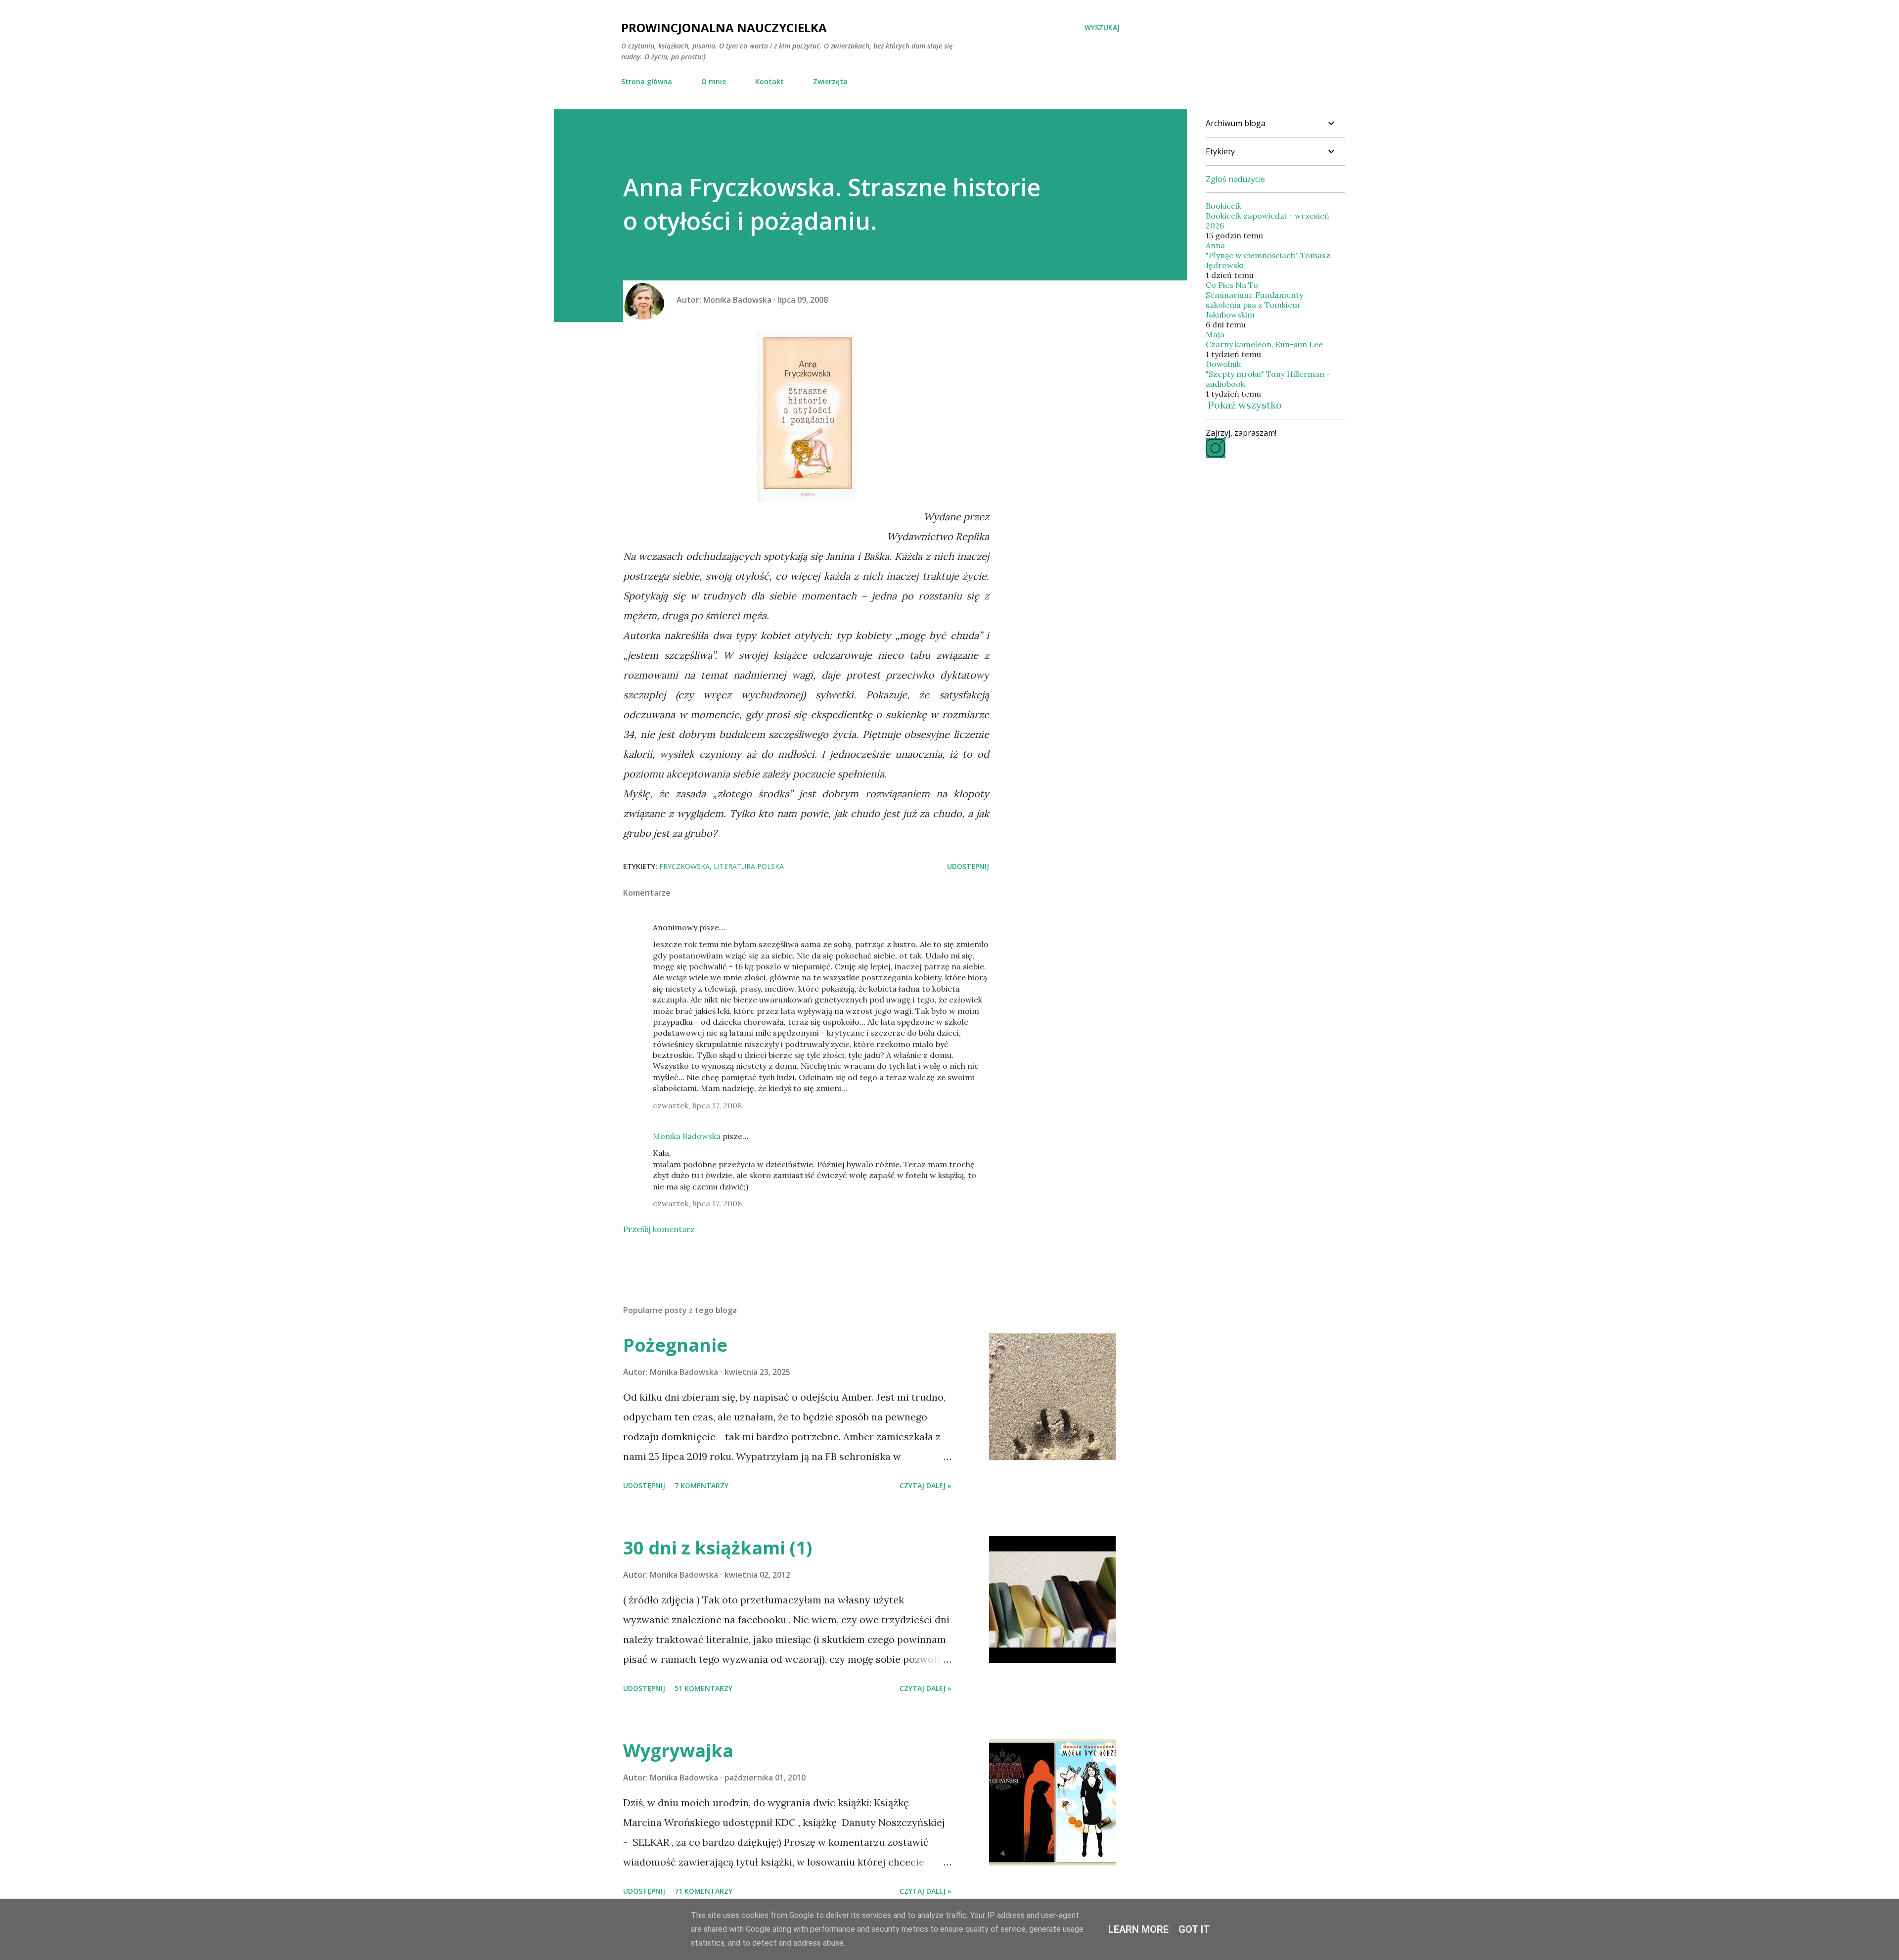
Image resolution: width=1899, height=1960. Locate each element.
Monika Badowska (687, 1136)
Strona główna (647, 81)
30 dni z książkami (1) (718, 1548)
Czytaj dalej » (926, 1485)
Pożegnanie (675, 1345)
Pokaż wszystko (1245, 405)
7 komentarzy (701, 1485)
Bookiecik (1223, 206)
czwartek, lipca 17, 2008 (697, 1105)
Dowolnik (1223, 364)
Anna (1215, 245)
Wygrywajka (678, 1751)
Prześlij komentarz (659, 1229)
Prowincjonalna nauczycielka (724, 27)
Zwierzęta (830, 81)
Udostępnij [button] (968, 866)
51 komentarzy (703, 1688)
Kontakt (769, 81)
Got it (1194, 1929)
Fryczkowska (684, 866)
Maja (1215, 334)
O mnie (714, 81)
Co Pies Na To (1232, 285)
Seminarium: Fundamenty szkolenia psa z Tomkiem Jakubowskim (1254, 305)
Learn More (1138, 1929)
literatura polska (749, 866)
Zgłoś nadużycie (1235, 179)
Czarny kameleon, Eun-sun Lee (1264, 344)
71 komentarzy (703, 1891)
